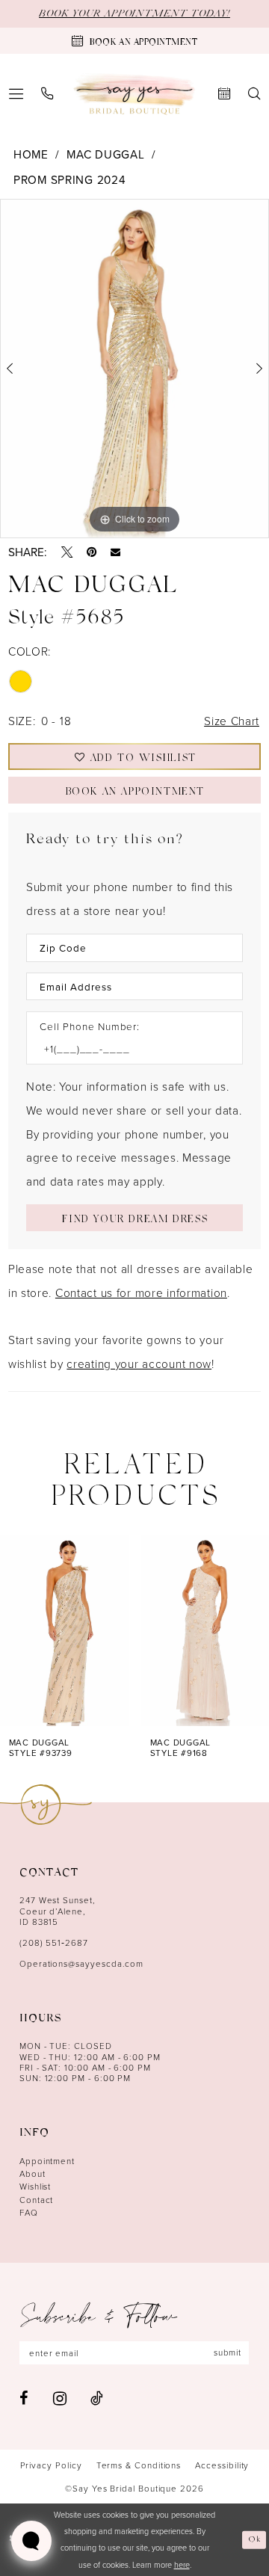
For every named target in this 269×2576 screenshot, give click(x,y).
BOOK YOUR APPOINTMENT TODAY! (134, 14)
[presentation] (64, 1630)
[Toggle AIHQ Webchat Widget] (31, 2541)
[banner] (134, 94)
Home (31, 154)
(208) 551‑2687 (54, 1943)
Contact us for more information (141, 1292)
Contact (37, 2200)
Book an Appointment (135, 793)
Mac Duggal (105, 154)
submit (228, 2352)
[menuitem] (47, 94)
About (33, 2174)
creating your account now (139, 1364)
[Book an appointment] (224, 94)
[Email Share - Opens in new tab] (115, 552)
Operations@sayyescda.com (81, 1964)
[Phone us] (47, 94)
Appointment (47, 2161)
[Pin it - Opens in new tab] (92, 552)
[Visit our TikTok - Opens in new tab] (97, 2398)
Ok (255, 2539)
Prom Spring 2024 (69, 179)
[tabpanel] (134, 369)
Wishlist (35, 2187)
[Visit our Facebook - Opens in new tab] (24, 2398)
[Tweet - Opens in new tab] (67, 552)
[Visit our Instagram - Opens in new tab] (60, 2398)
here (182, 2564)
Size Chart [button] (232, 721)
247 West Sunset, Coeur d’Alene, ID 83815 (58, 1911)
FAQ (29, 2213)
